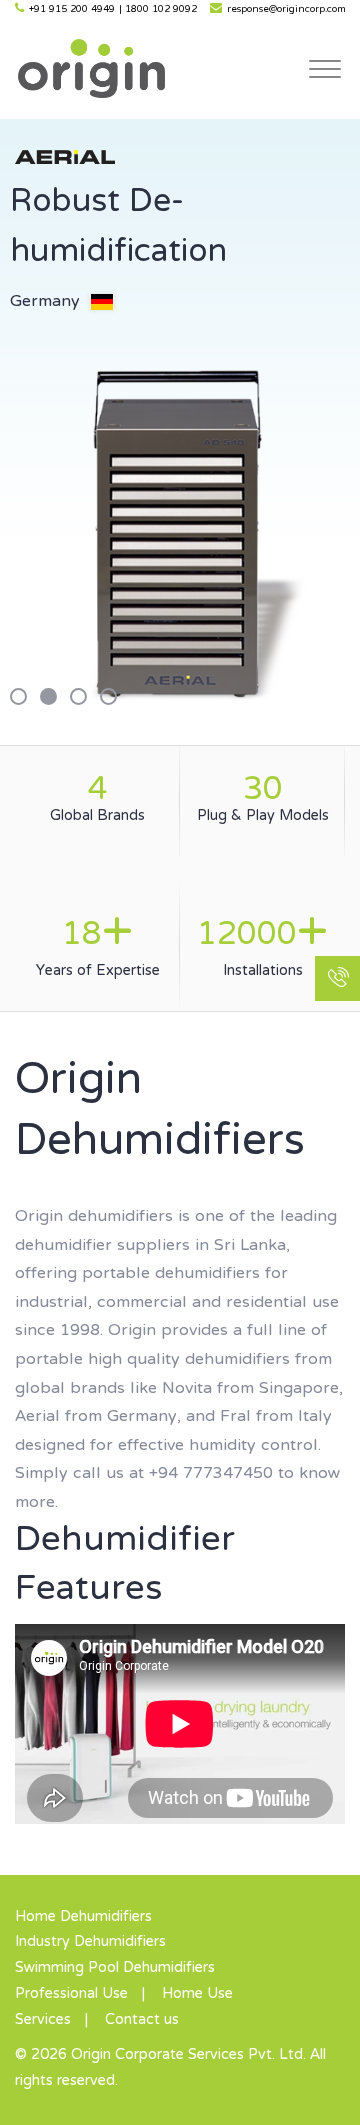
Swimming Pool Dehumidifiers (115, 1968)
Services (43, 2020)
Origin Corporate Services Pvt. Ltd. (91, 68)
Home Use (197, 1994)
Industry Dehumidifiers (90, 1942)
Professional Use (71, 1994)
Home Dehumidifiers (83, 1917)
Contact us (142, 2020)
